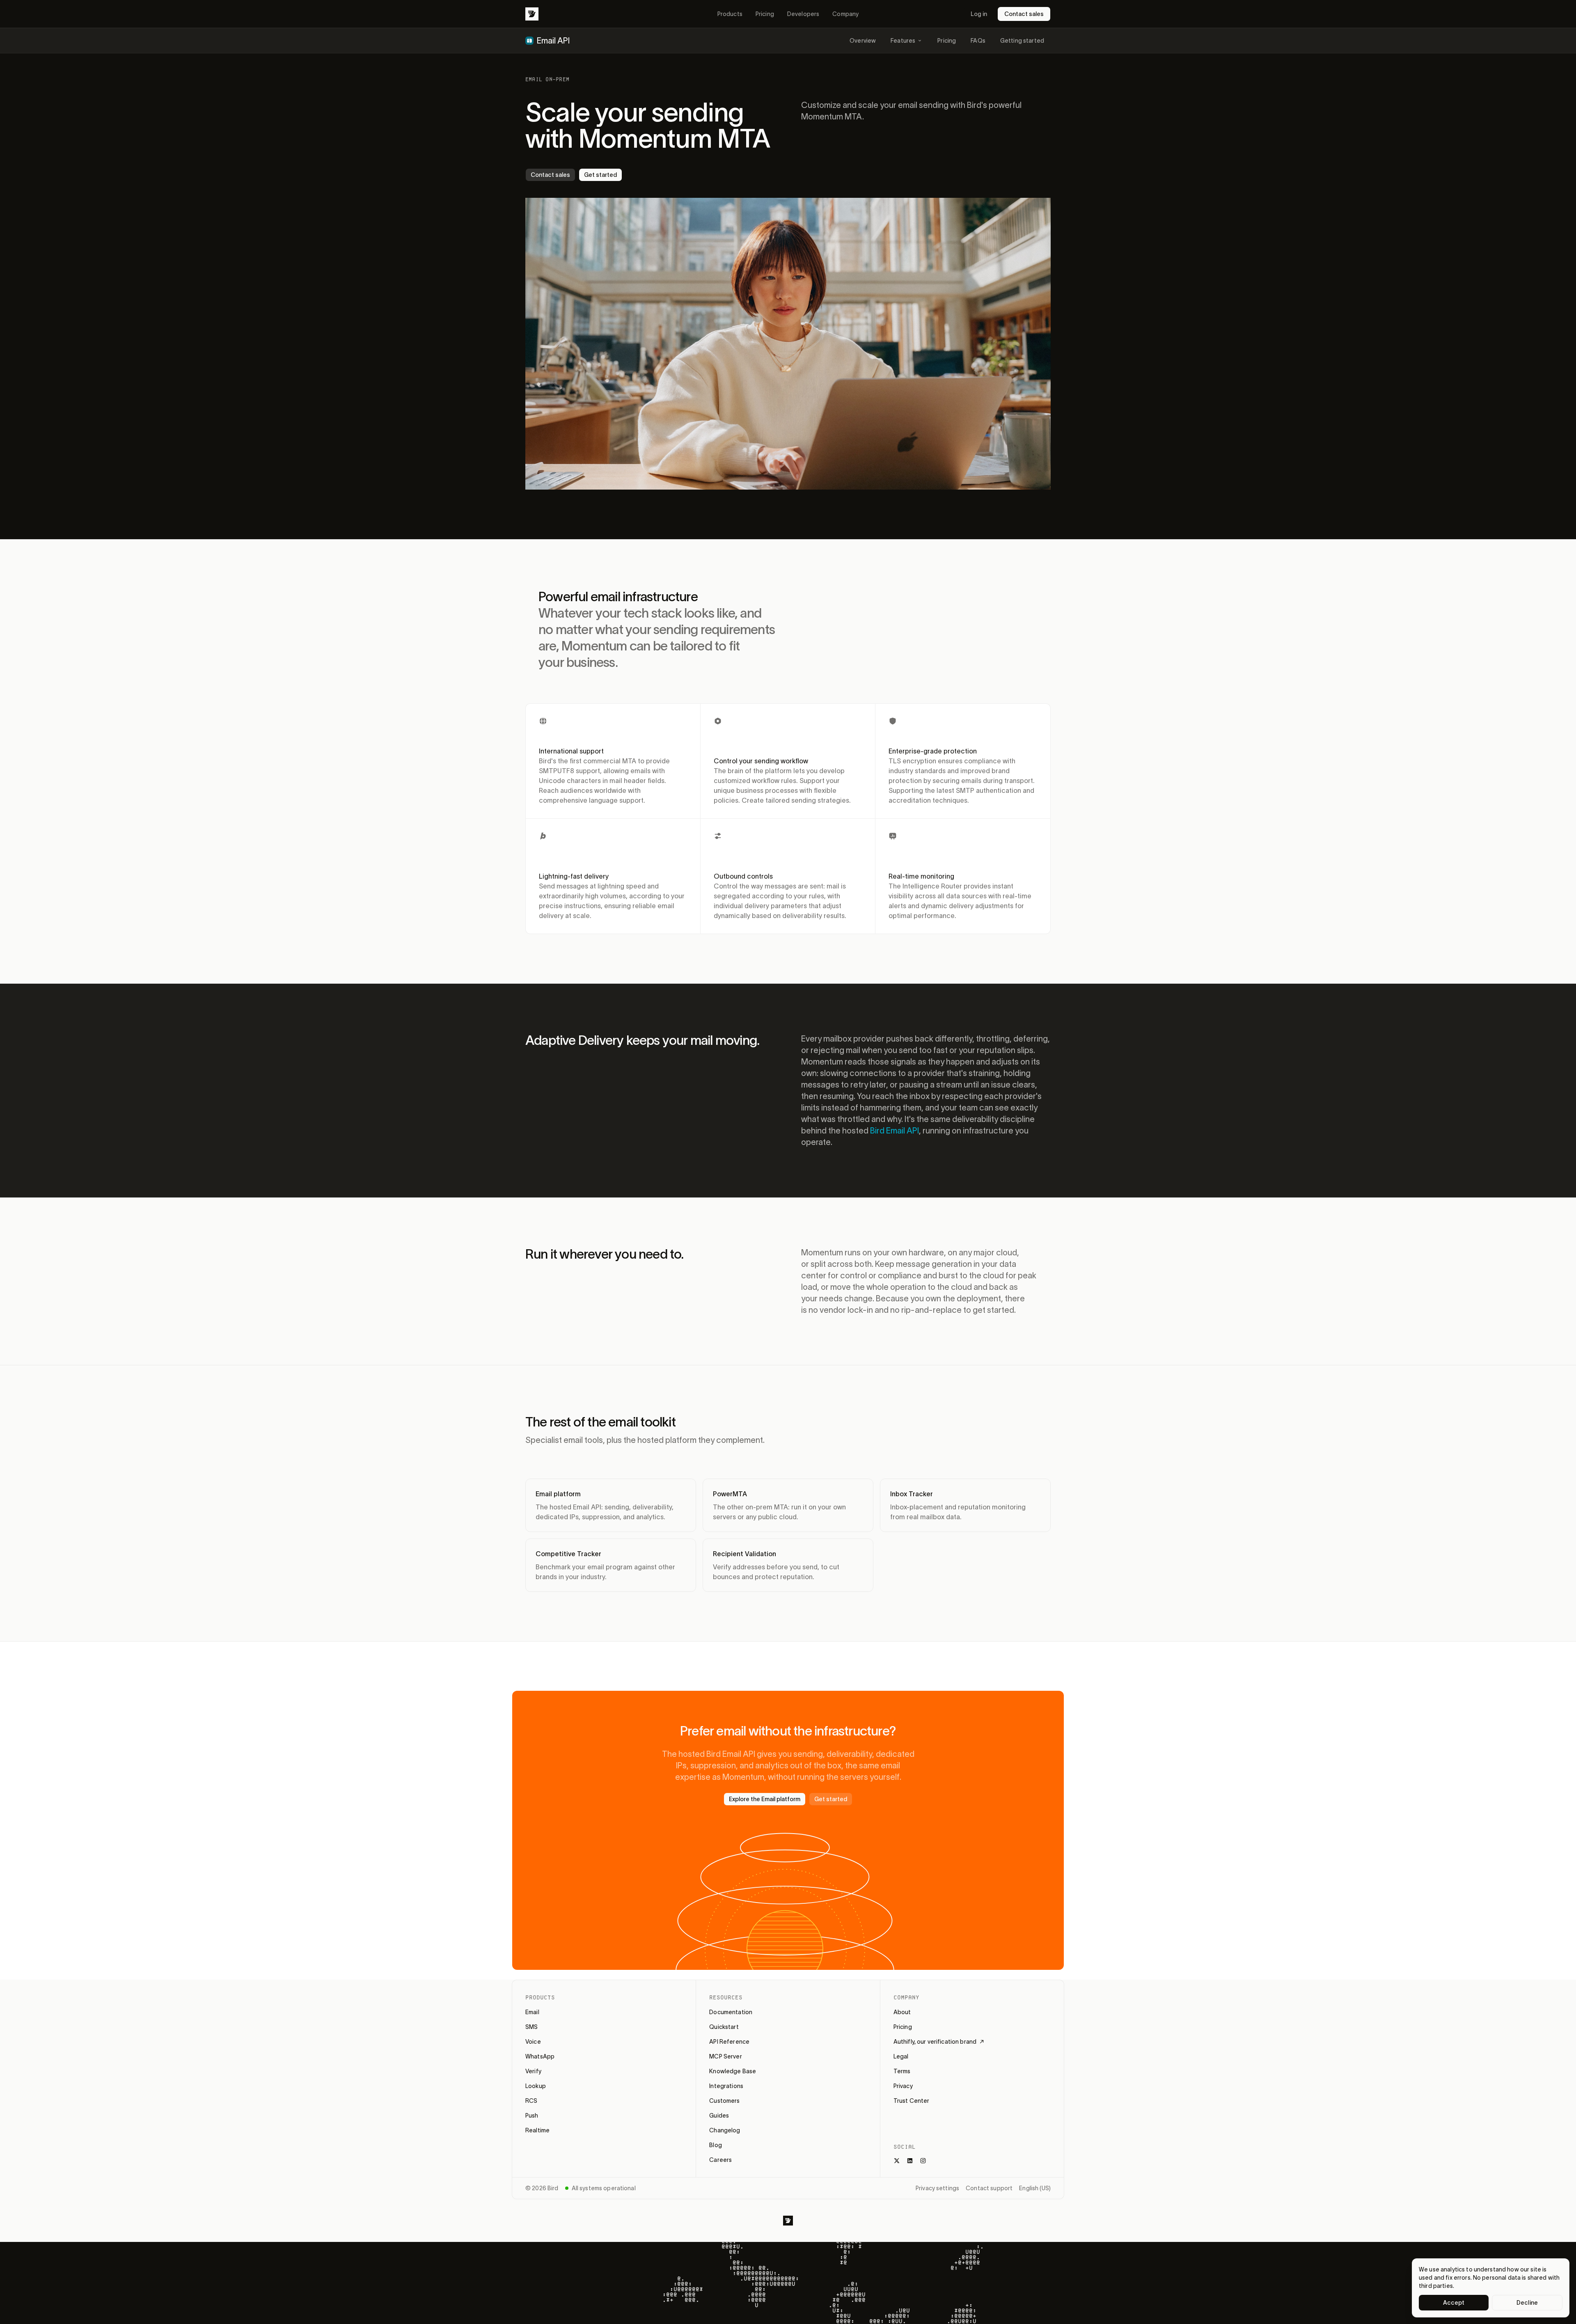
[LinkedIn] (910, 2161)
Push (532, 2116)
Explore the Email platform (765, 1799)
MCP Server (725, 2056)
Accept (1454, 2303)
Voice (533, 2042)
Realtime (537, 2130)
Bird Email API (895, 1131)
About (902, 2012)
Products (730, 14)
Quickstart (724, 2027)
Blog (716, 2145)
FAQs (978, 41)
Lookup (536, 2086)
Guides (719, 2116)
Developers (803, 14)
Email (532, 2012)
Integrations (726, 2086)
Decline (1527, 2303)
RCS (531, 2101)
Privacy (903, 2086)
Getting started (1022, 41)
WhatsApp (540, 2056)
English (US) (1035, 2188)
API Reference (729, 2042)
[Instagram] (923, 2161)
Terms (902, 2071)
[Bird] (532, 14)
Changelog (725, 2130)
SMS (531, 2027)
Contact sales (1024, 14)
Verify (533, 2071)
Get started (600, 175)
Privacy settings (937, 2188)
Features (903, 41)
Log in (979, 14)
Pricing (765, 14)
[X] (897, 2161)
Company (845, 14)
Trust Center (912, 2101)
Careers (720, 2160)
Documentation (731, 2012)
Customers (724, 2101)
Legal (901, 2056)
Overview (863, 41)
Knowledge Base (733, 2071)
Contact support (989, 2188)
